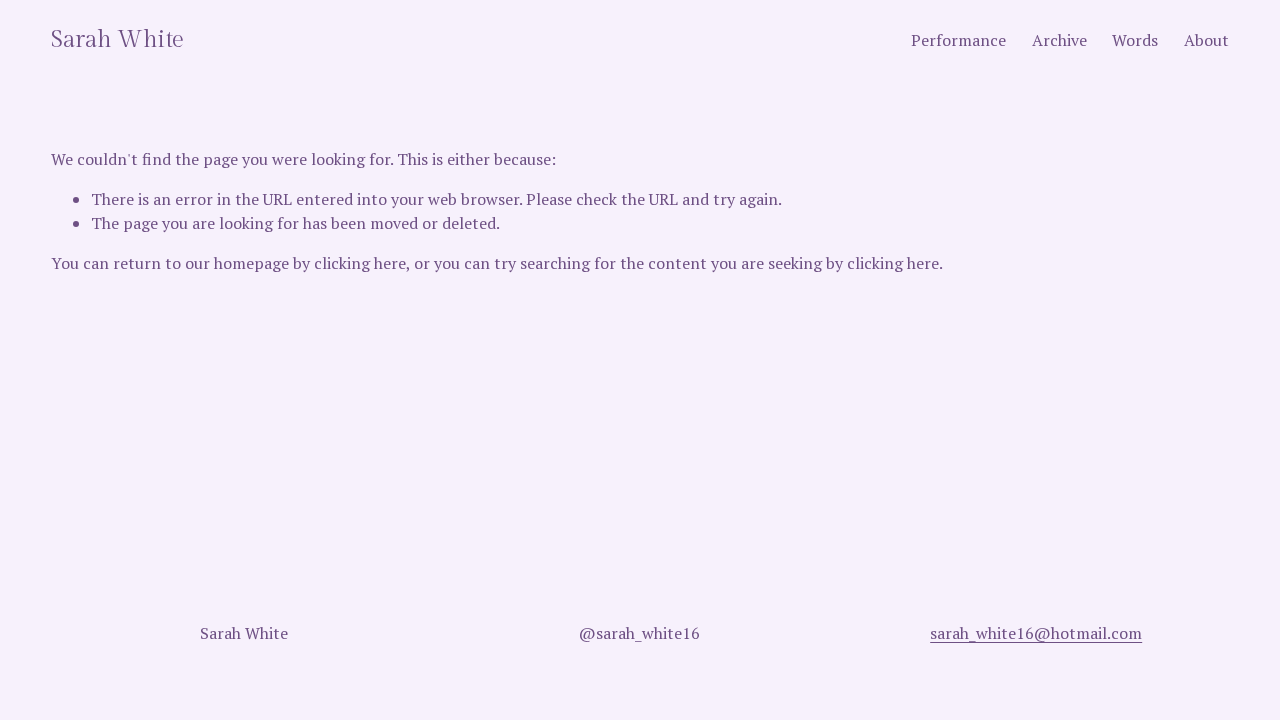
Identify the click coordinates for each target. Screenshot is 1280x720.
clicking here (360, 263)
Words (1135, 40)
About (1206, 40)
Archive (1059, 40)
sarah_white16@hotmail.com (1036, 633)
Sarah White (117, 40)
